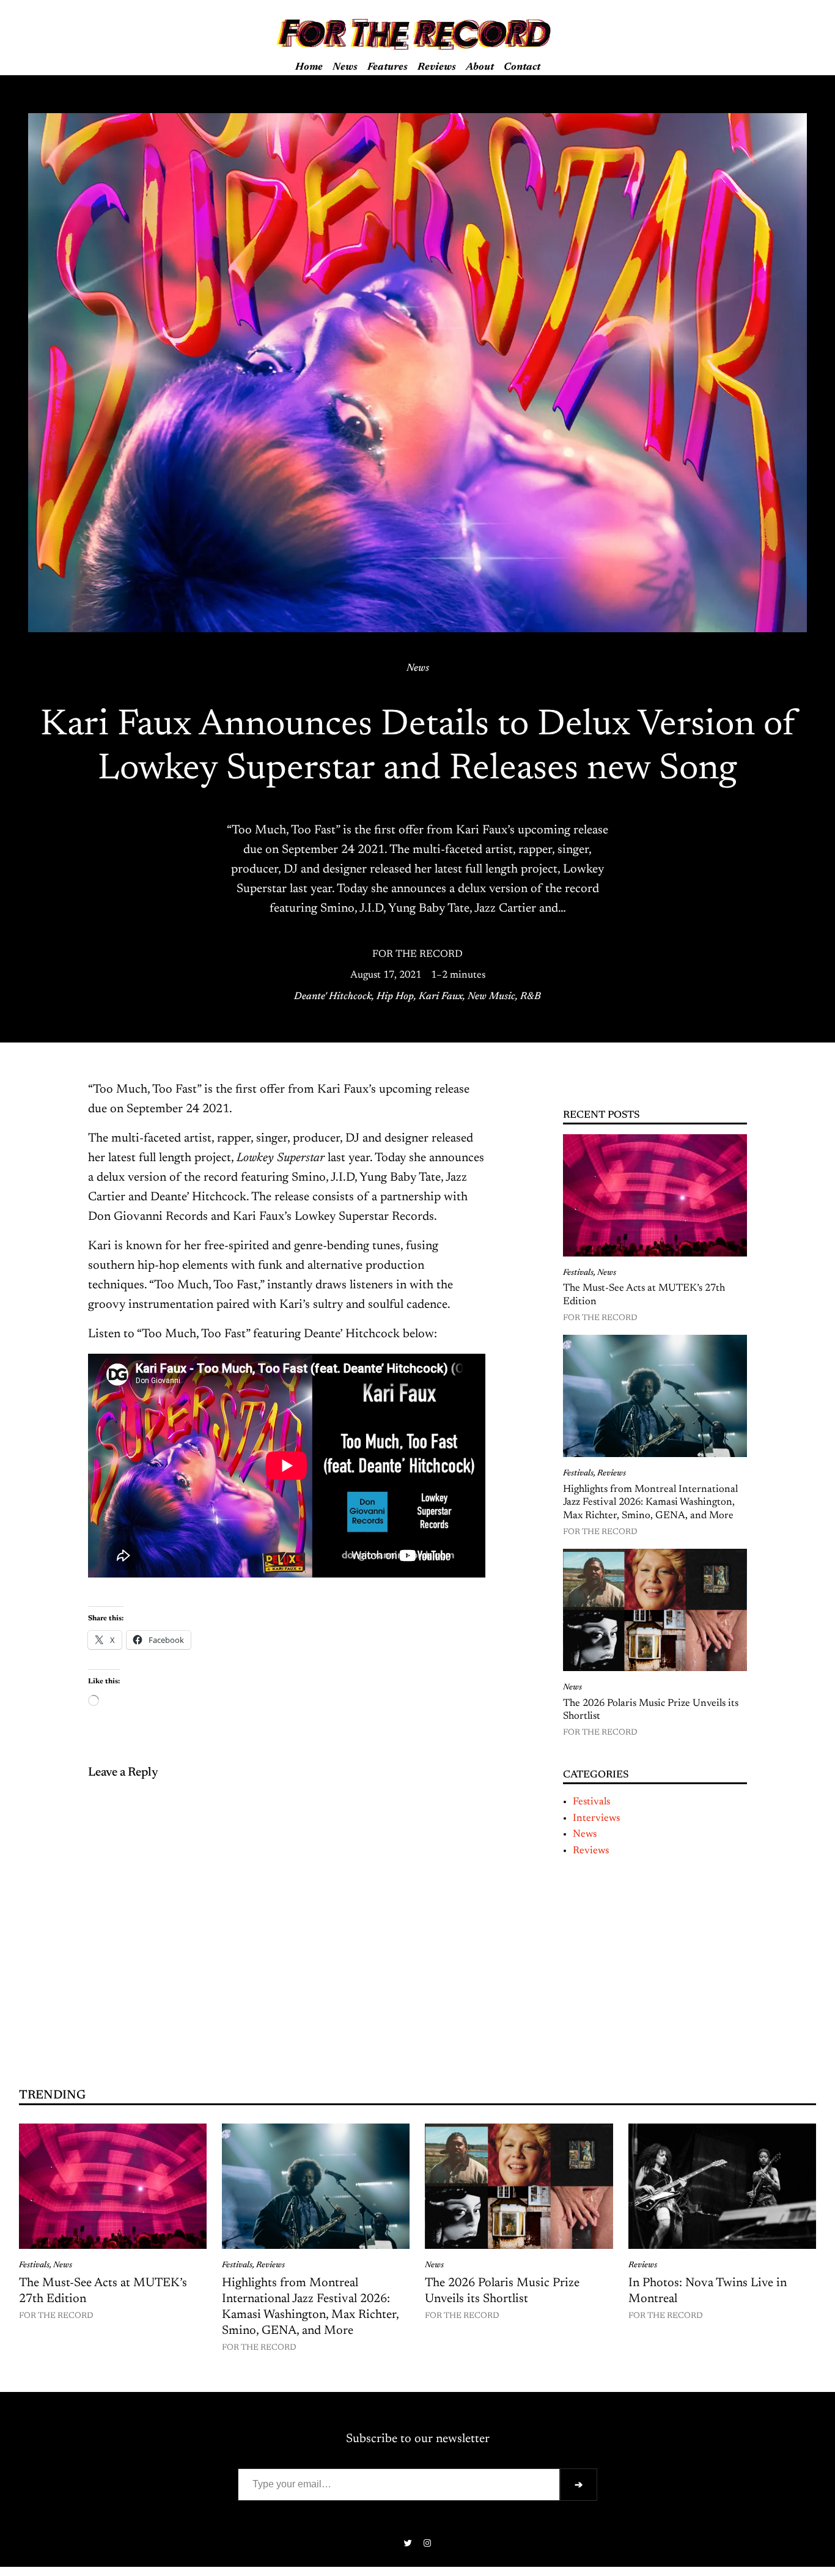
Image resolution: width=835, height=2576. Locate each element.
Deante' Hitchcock (333, 997)
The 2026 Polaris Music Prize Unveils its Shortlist (651, 1710)
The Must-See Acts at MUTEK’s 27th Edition (644, 1295)
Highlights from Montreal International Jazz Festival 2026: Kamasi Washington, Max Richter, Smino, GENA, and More (650, 1503)
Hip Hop (395, 997)
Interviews (596, 1818)
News (418, 668)
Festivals (578, 1273)
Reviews (612, 1474)
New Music (491, 997)
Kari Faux (441, 997)
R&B (531, 997)
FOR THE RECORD (417, 954)
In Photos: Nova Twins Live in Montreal (708, 2291)
